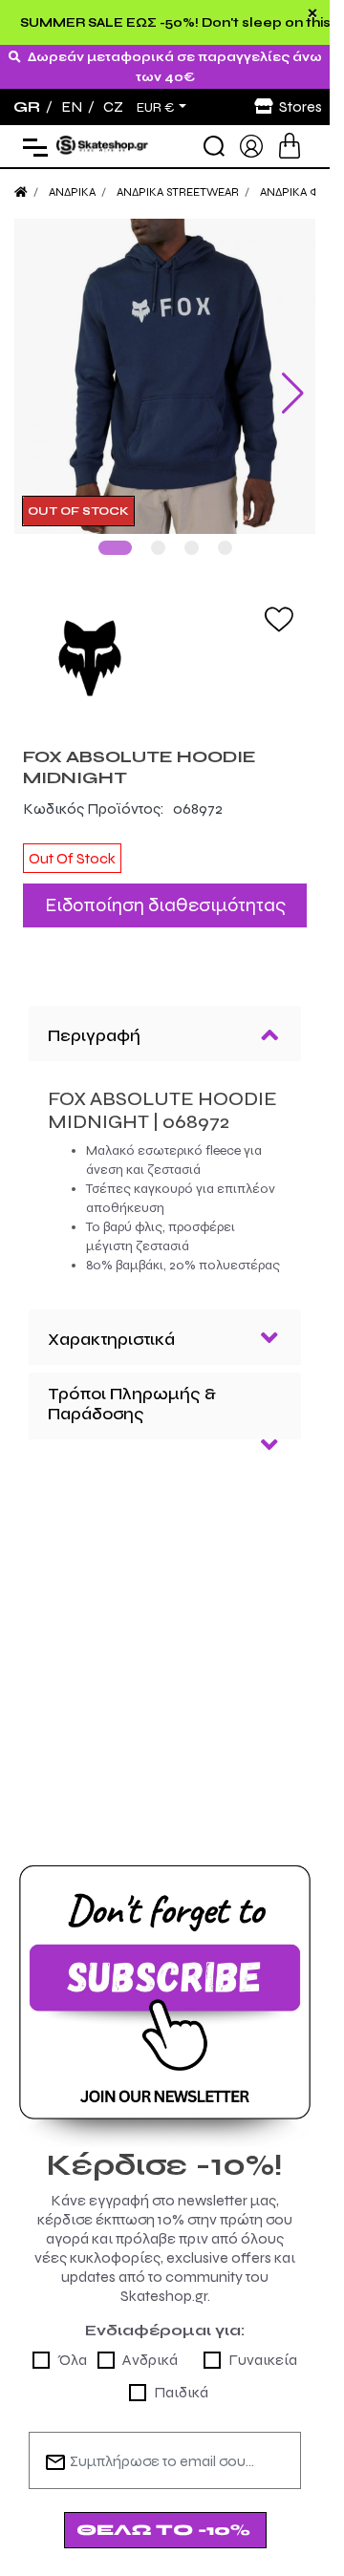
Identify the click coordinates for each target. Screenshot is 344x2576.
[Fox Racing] (165, 643)
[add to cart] (290, 146)
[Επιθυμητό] (279, 604)
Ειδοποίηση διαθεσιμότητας (165, 891)
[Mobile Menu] (31, 147)
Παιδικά (181, 2378)
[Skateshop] (103, 145)
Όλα (72, 2345)
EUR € (156, 108)
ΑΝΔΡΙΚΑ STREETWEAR (178, 192)
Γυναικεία (263, 2345)
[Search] (214, 146)
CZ (113, 106)
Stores (301, 106)
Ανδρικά (150, 2345)
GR (27, 106)
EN (72, 106)
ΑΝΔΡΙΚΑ (72, 192)
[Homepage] (21, 192)
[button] (115, 533)
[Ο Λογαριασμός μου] (251, 145)
